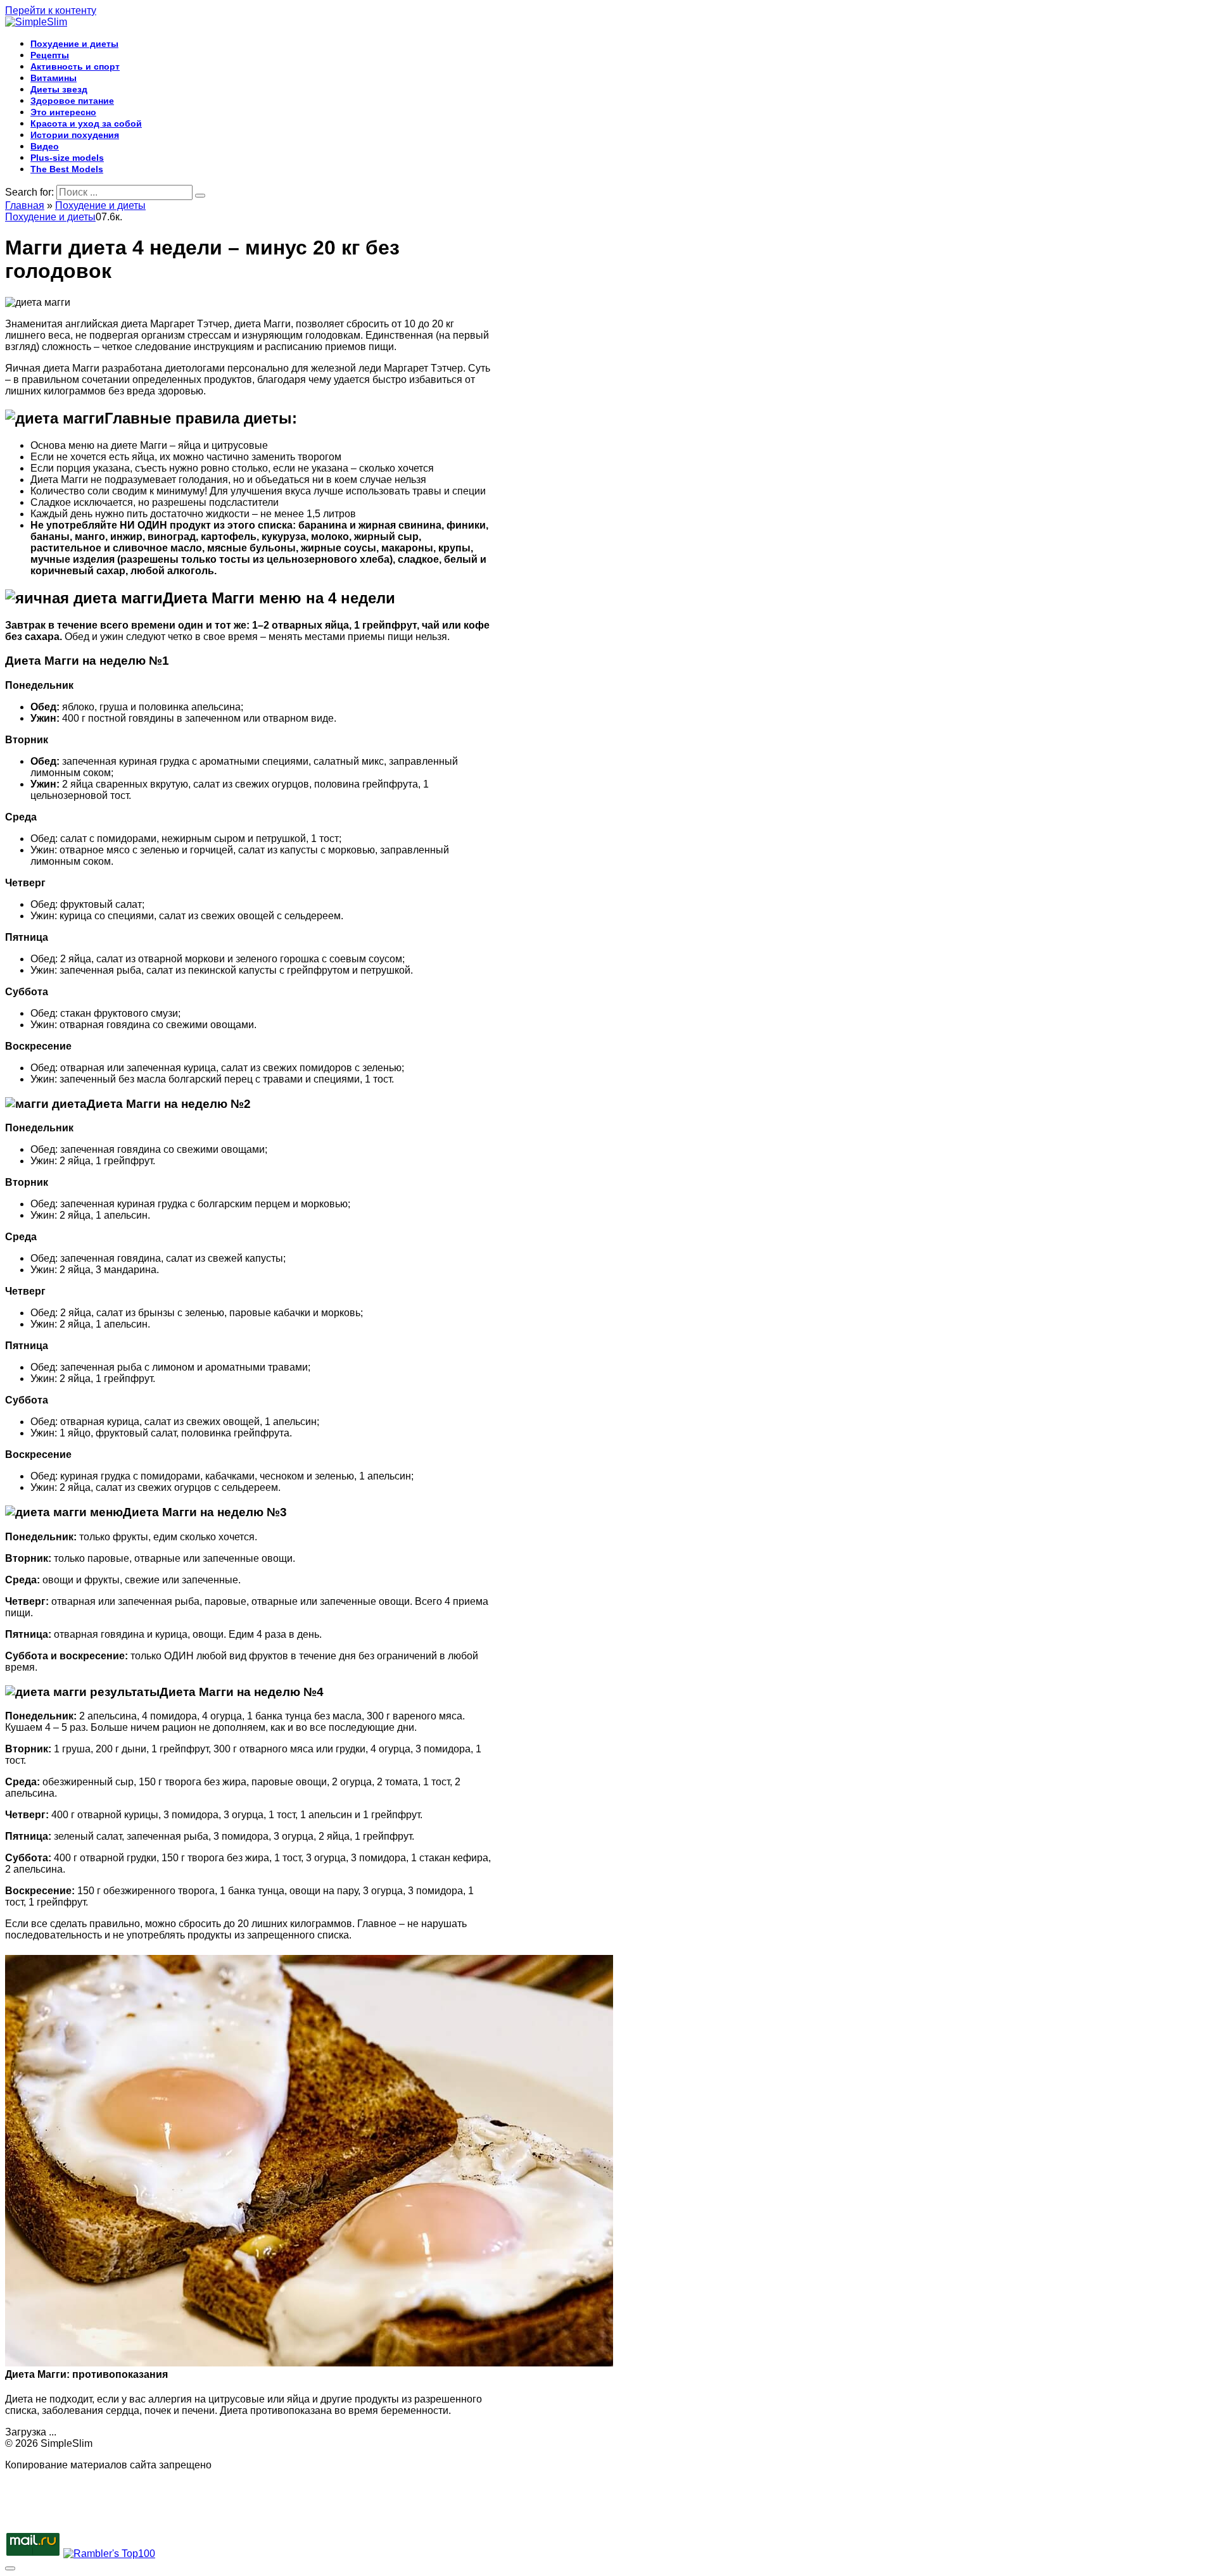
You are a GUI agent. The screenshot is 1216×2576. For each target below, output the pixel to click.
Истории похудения (75, 135)
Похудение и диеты (74, 44)
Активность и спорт (75, 66)
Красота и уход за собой (86, 123)
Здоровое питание (72, 101)
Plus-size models (67, 158)
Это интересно (63, 112)
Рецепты (50, 55)
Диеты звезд (59, 89)
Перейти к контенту (51, 10)
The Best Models (67, 169)
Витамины (54, 78)
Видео (45, 146)
